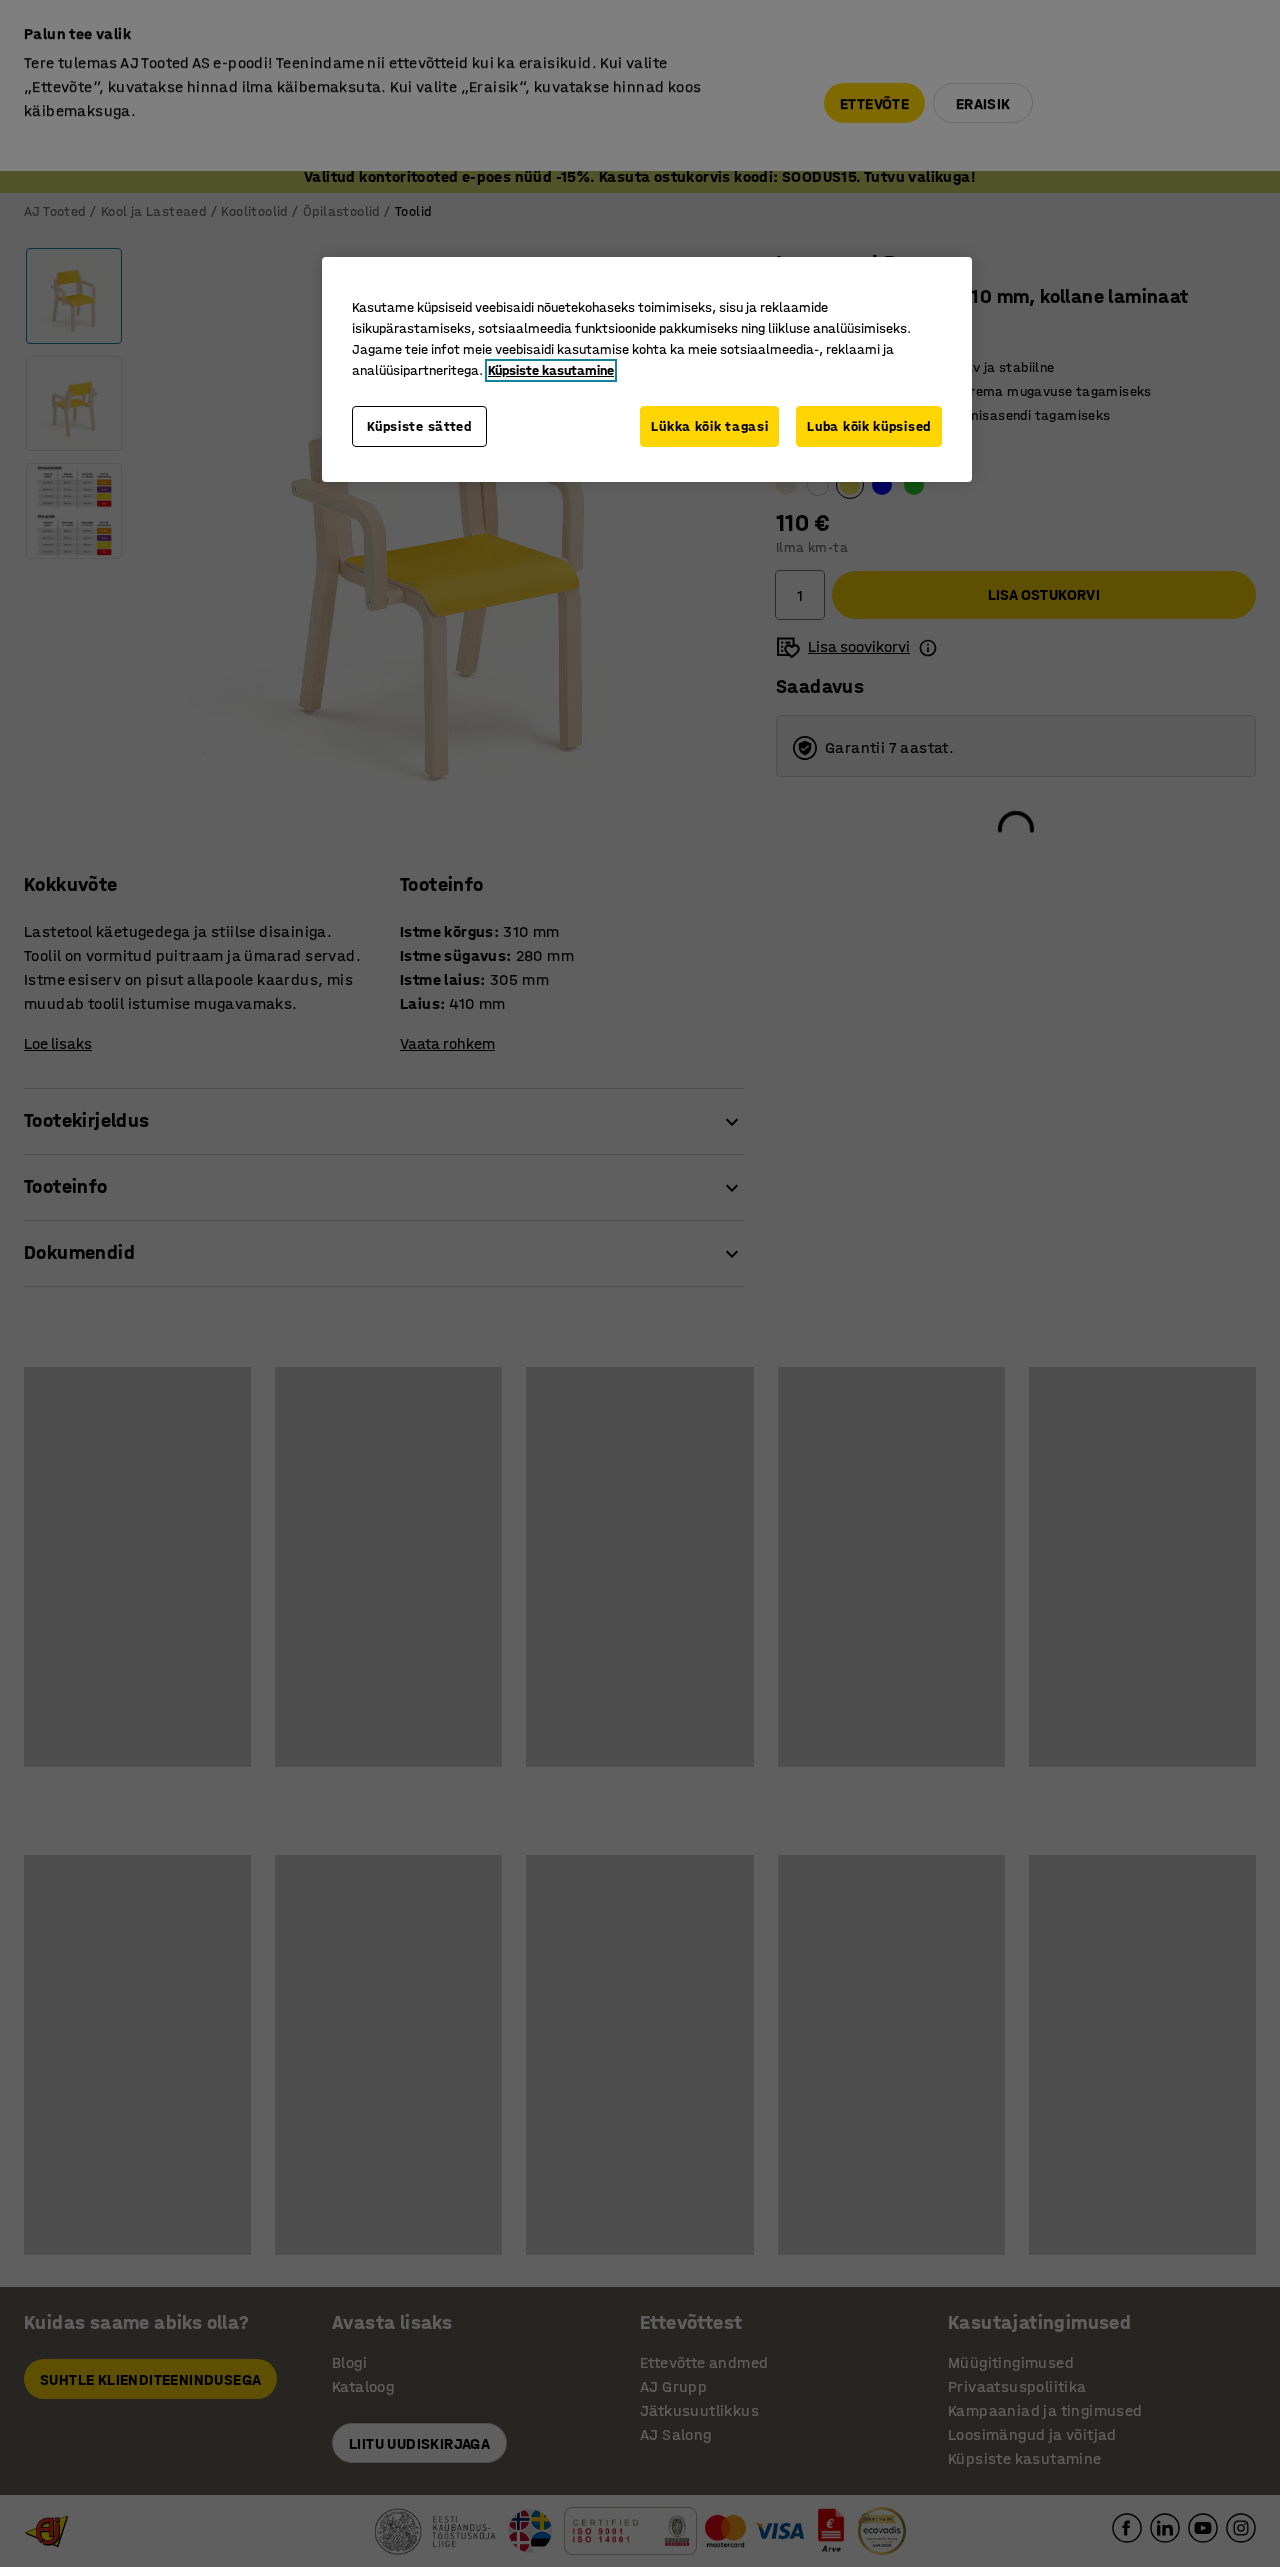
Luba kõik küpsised (869, 426)
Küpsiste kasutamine (551, 370)
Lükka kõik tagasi (709, 426)
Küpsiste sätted (419, 426)
